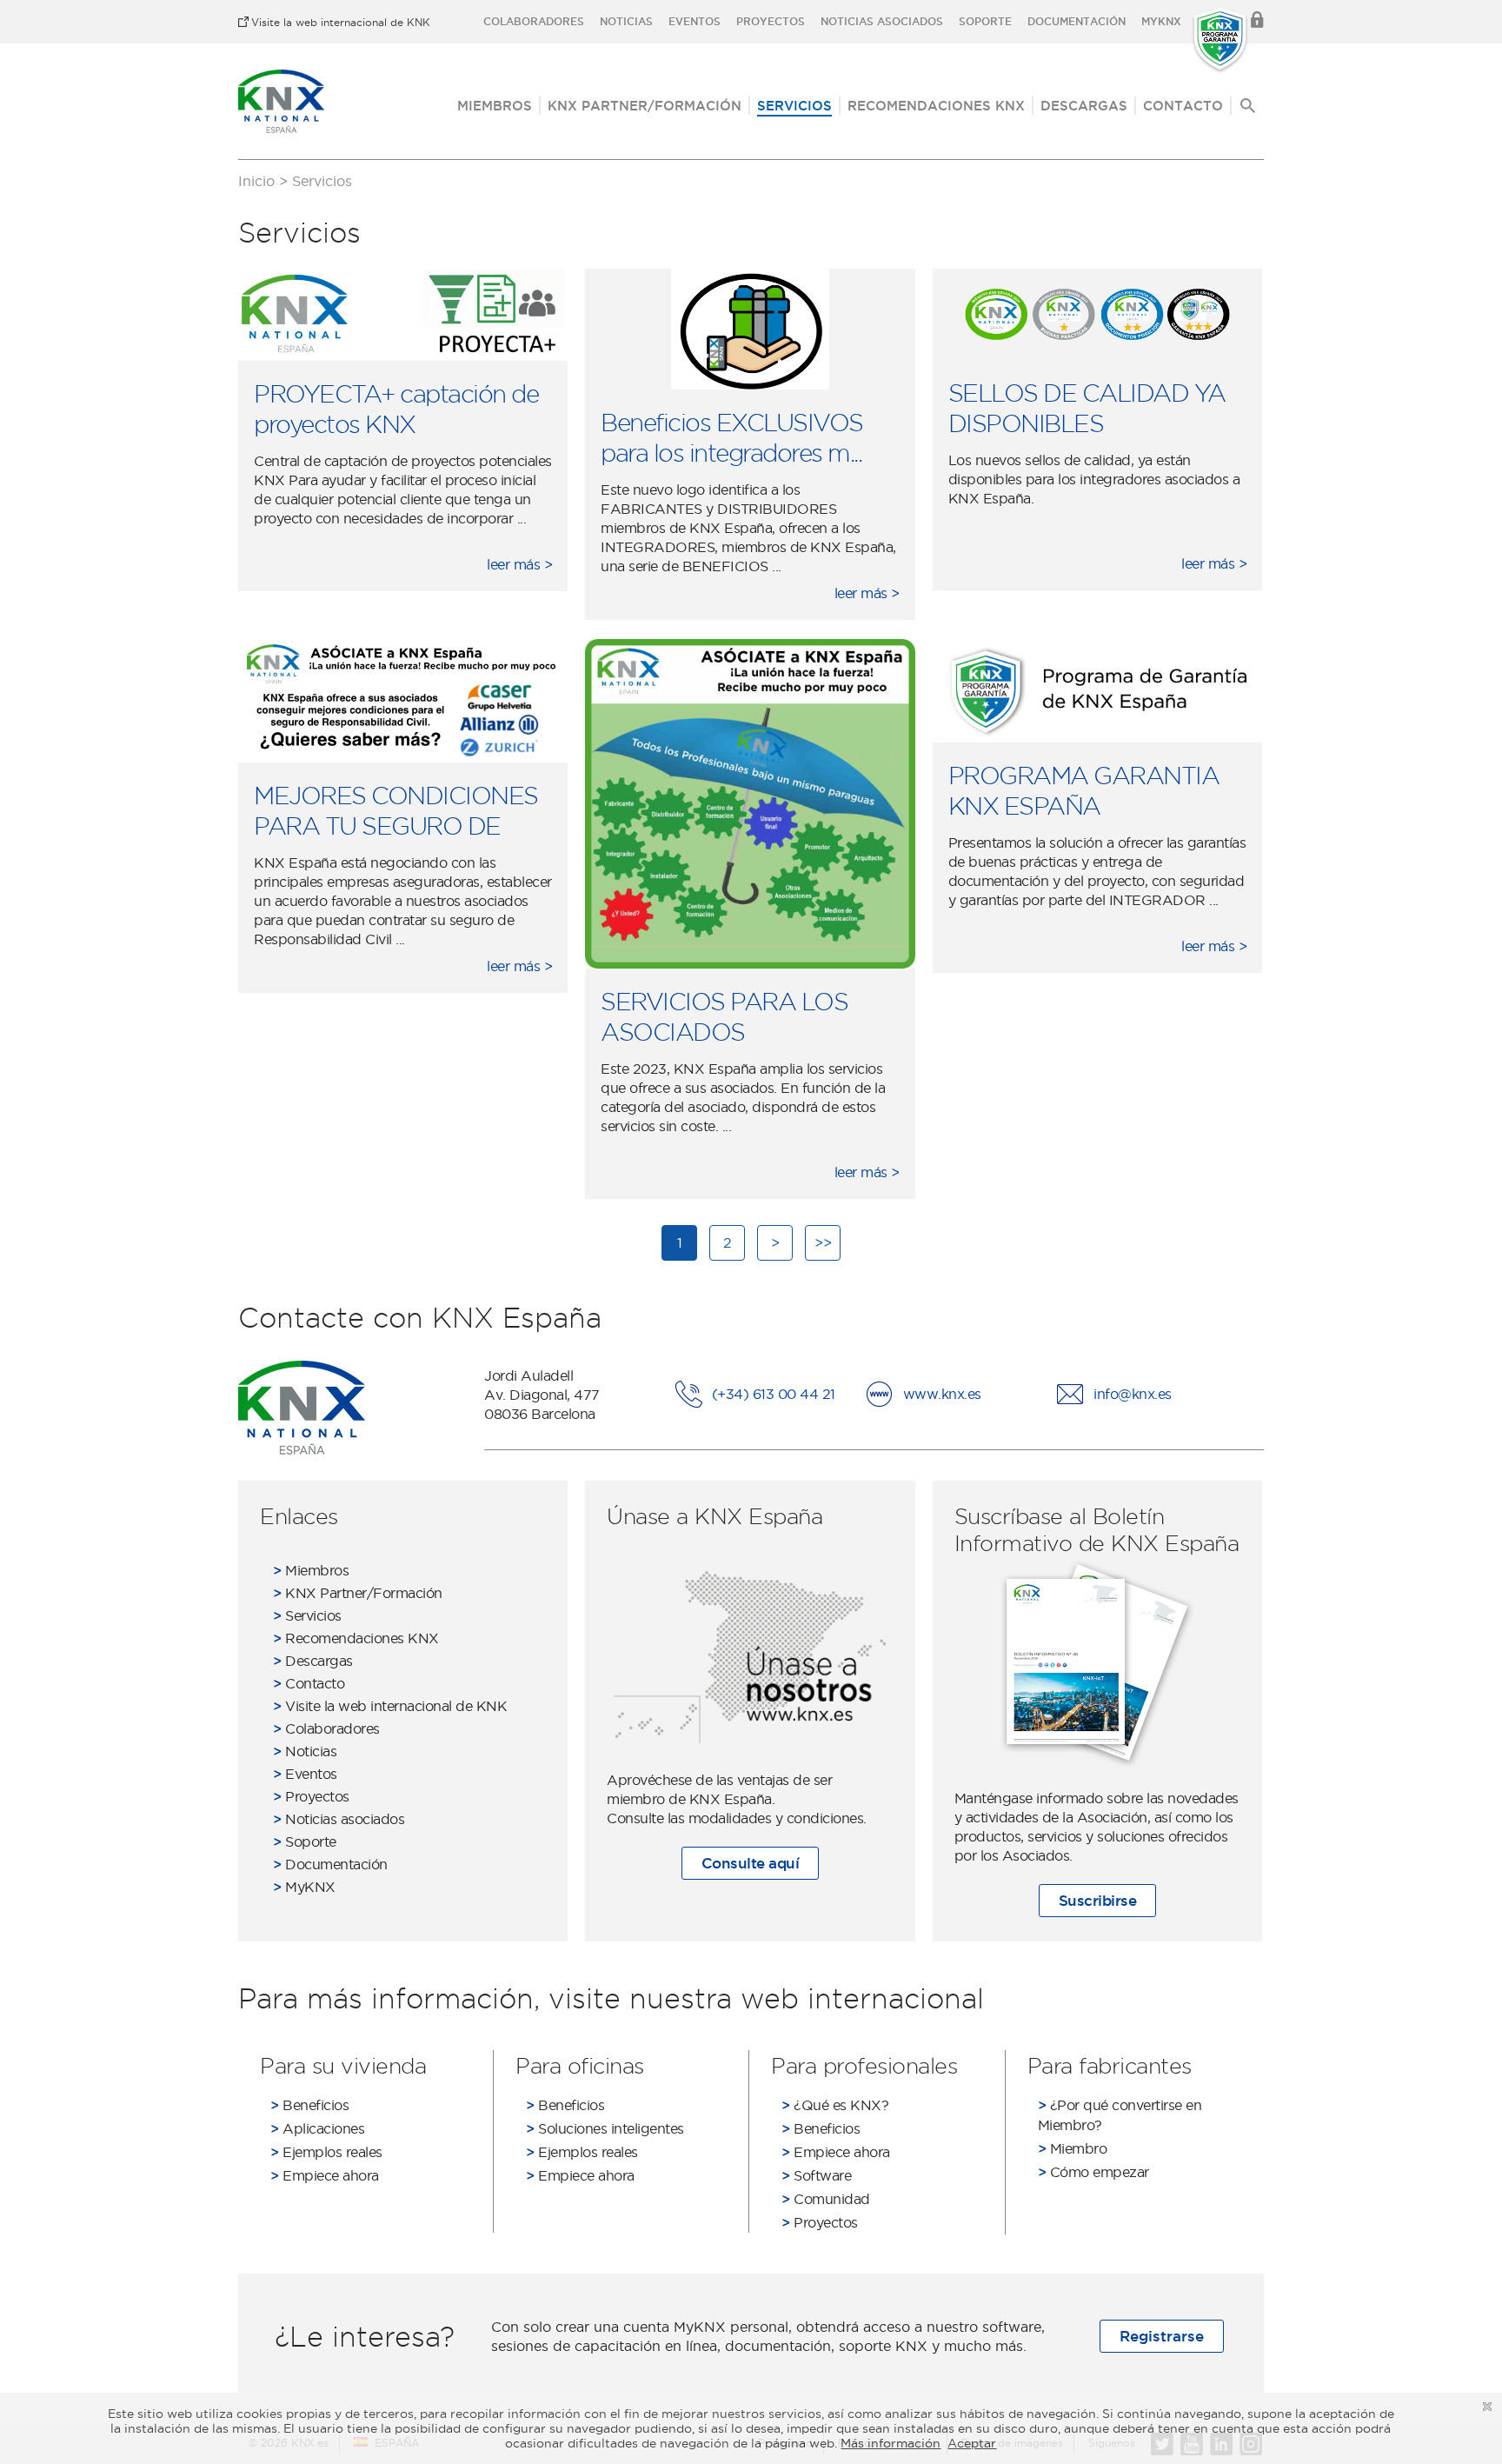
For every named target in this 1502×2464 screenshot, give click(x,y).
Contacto (1183, 106)
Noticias (626, 21)
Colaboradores (534, 21)
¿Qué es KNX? (835, 2105)
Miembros (495, 106)
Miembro (1073, 2148)
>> (823, 1242)
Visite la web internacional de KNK (341, 22)
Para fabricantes (1110, 2065)
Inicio (256, 181)
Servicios (794, 106)
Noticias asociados (882, 21)
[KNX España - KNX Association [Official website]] (281, 101)
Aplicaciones (317, 2128)
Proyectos (771, 21)
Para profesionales (864, 2065)
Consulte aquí (751, 1863)
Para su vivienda (343, 2065)
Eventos (695, 21)
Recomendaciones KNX (936, 106)
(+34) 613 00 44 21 (774, 1394)
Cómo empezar (1093, 2172)
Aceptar (972, 2443)
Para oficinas (580, 2065)
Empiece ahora (325, 2175)
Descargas (1084, 106)
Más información (891, 2443)
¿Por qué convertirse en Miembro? (1120, 2115)
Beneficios (309, 2105)
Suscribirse (1098, 1900)
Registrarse (1162, 2336)
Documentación (1077, 21)
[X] (1487, 2407)
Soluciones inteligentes (605, 2128)
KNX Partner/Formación (645, 106)
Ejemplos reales (326, 2152)
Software (816, 2175)
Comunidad (826, 2199)
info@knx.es (1133, 1394)
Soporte (985, 21)
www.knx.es (942, 1394)
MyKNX (1161, 21)
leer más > (519, 564)
